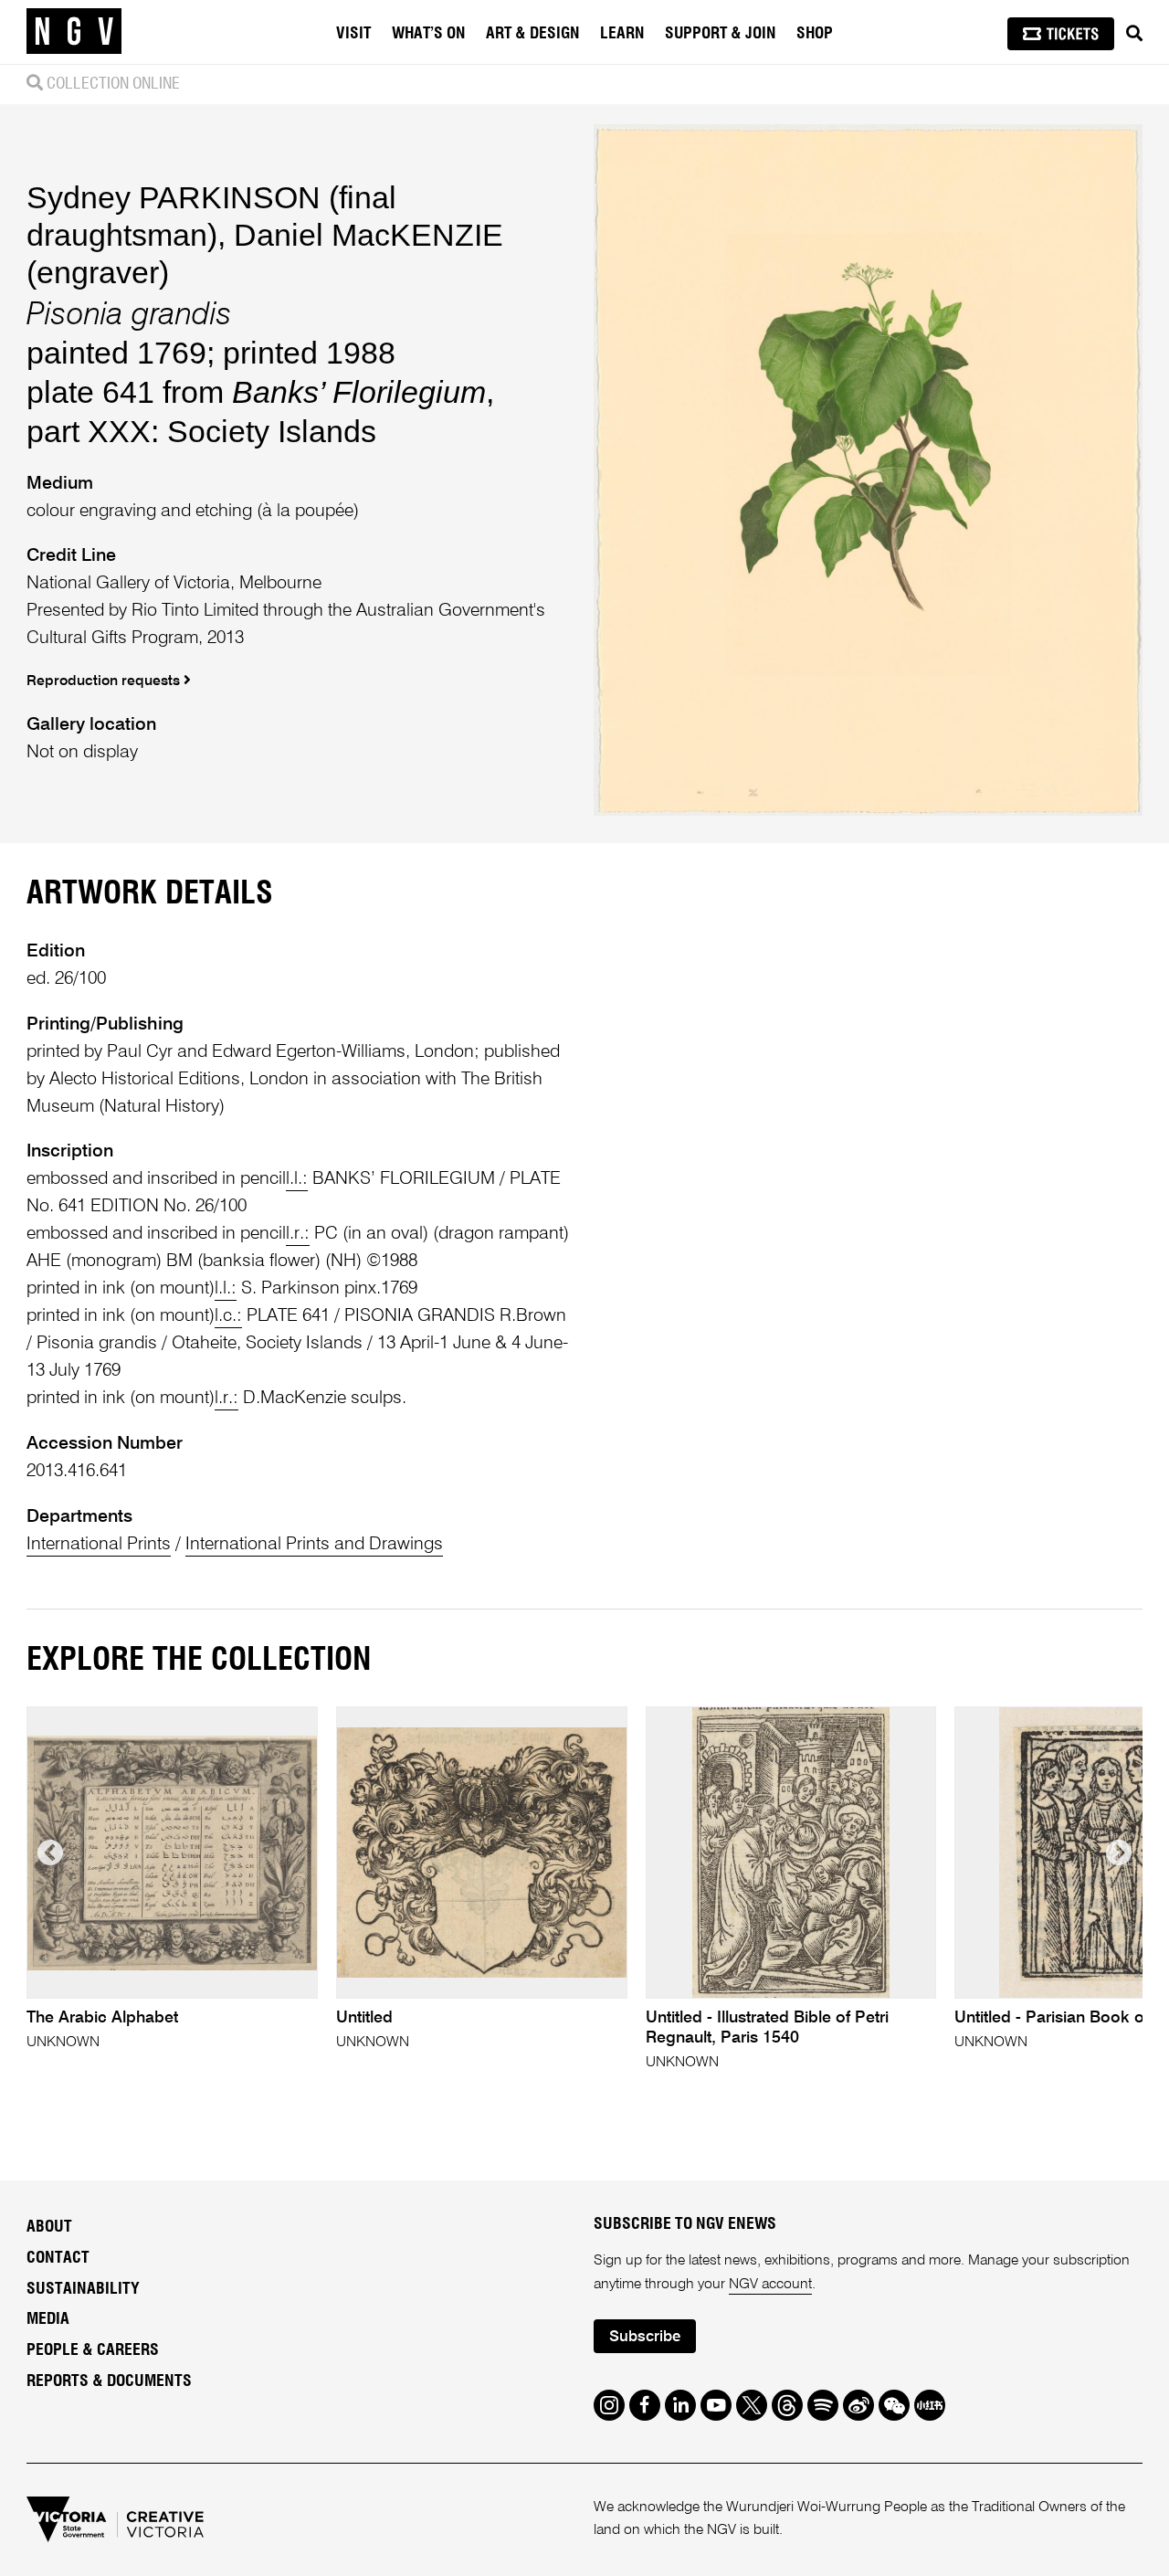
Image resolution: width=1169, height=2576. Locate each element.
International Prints (99, 1544)
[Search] (1134, 34)
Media (48, 2319)
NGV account (770, 2285)
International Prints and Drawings (314, 1544)
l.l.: (297, 1179)
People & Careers (93, 2350)
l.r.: (298, 1234)
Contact (58, 2258)
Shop (815, 34)
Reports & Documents (109, 2381)
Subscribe (645, 2337)
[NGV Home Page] (74, 32)
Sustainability (83, 2289)
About (49, 2227)
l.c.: (228, 1316)
